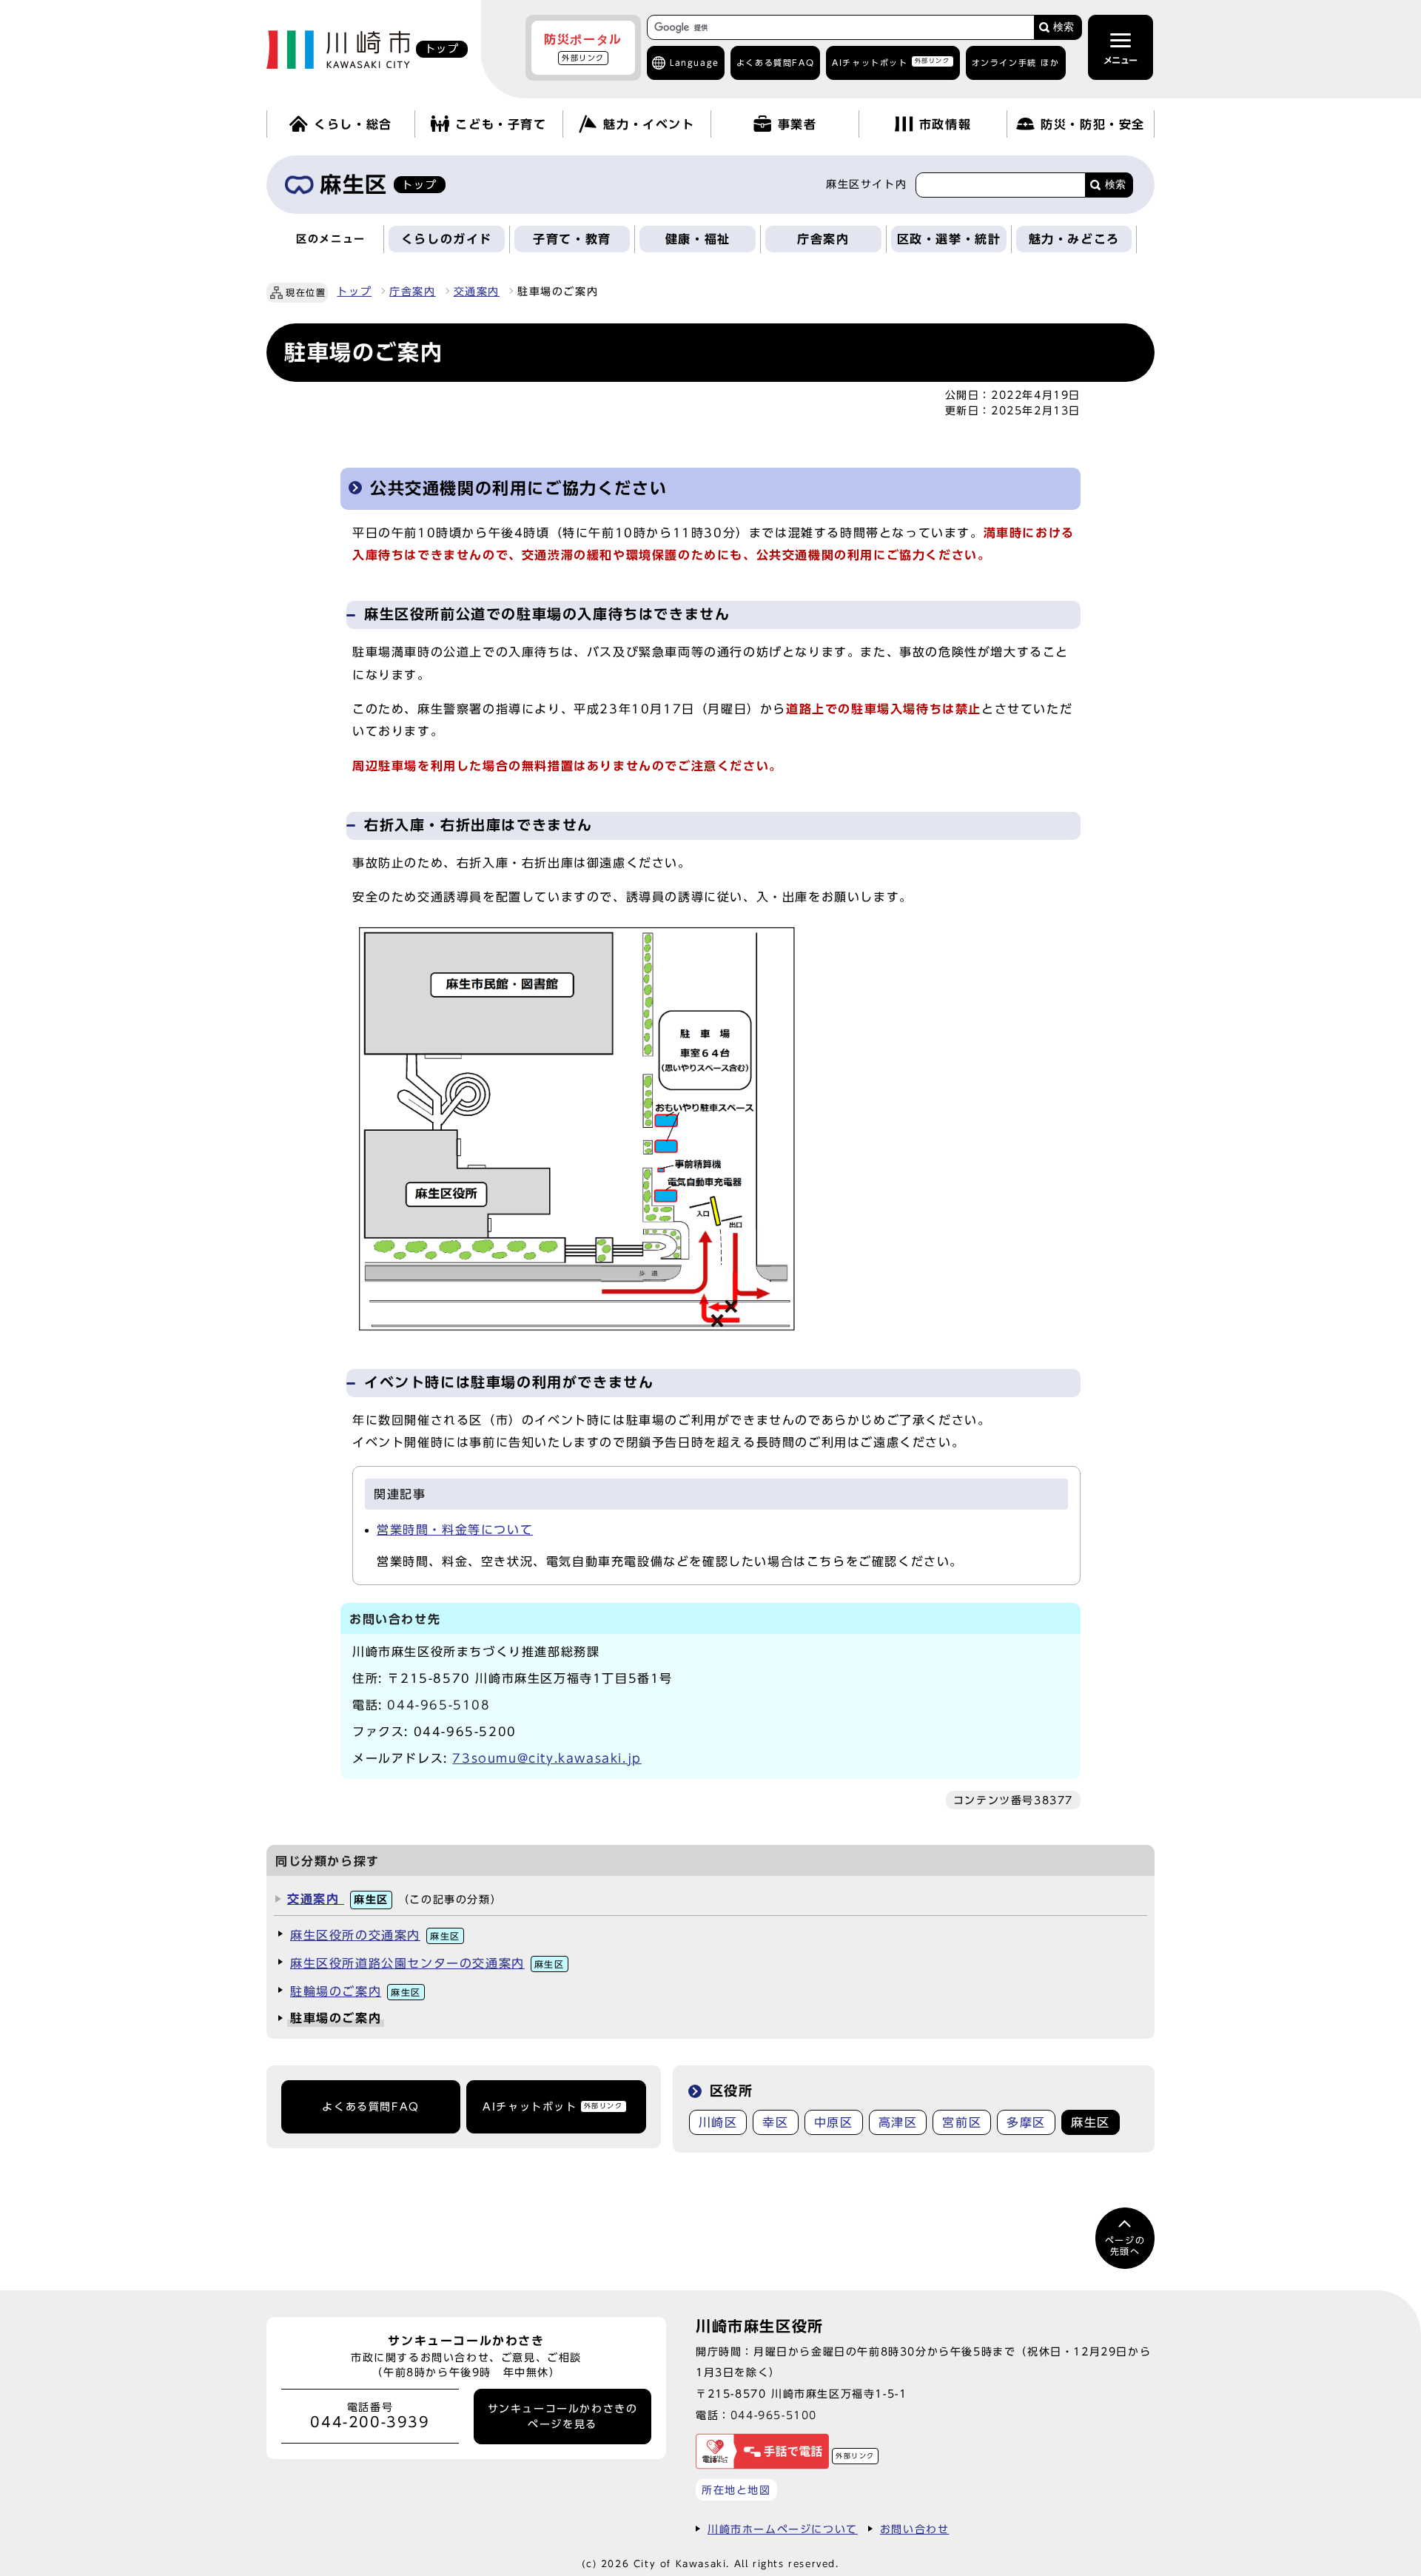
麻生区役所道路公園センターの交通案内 (427, 1963)
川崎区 (718, 2122)
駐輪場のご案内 (356, 1991)
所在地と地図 (736, 2490)
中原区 (834, 2122)
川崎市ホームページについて (783, 2529)
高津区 (898, 2122)
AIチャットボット (891, 62)
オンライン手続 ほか (1016, 63)
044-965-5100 (774, 2415)
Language (695, 63)
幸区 (775, 2122)
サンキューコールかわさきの (563, 2416)
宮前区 (962, 2122)
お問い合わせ (915, 2529)
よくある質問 (775, 63)
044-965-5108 (439, 1705)
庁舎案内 (412, 292)
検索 (1064, 27)
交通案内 (477, 292)
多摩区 (1026, 2122)
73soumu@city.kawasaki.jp (547, 1758)
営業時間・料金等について (455, 1530)
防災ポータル (583, 47)
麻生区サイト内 (866, 184)
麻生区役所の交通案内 (375, 1935)
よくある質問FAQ (370, 2107)
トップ (354, 292)
